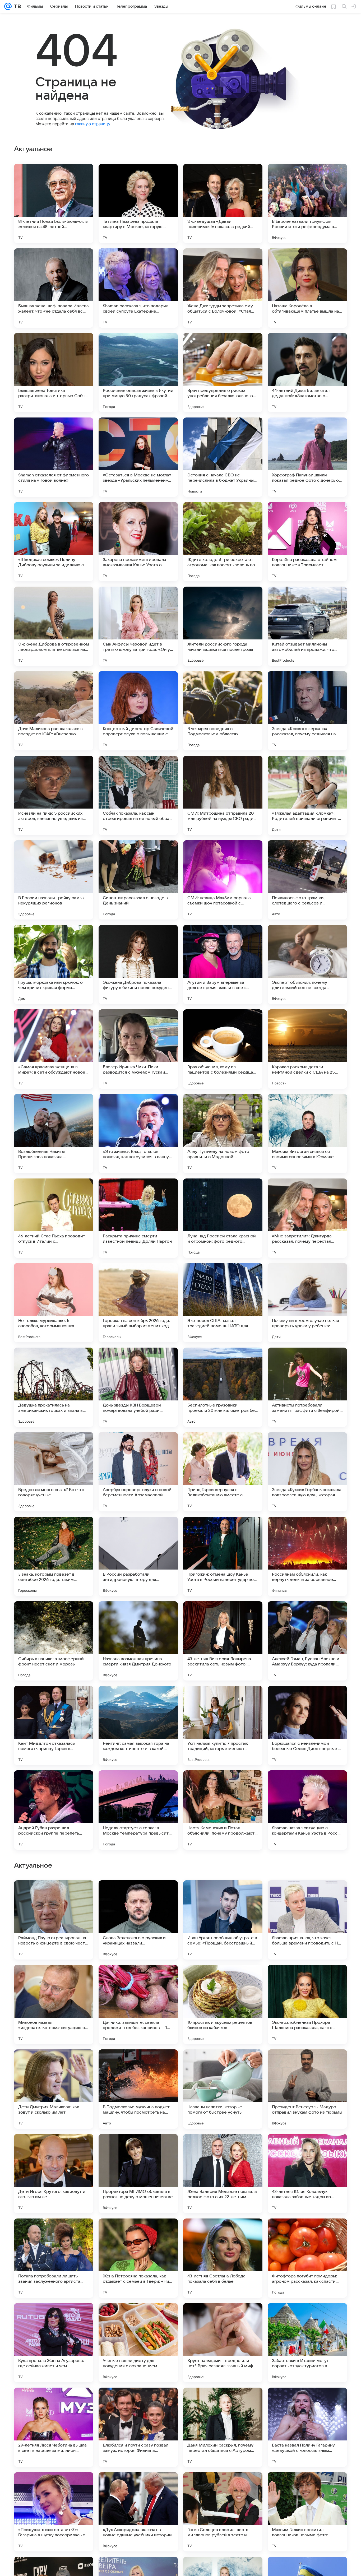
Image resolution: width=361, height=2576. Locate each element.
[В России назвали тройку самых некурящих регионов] (54, 880)
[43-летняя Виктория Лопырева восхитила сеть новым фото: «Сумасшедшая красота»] (223, 1641)
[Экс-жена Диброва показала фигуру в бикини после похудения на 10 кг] (138, 964)
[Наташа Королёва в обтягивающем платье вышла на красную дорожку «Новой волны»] (307, 288)
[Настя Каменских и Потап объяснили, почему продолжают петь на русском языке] (223, 1810)
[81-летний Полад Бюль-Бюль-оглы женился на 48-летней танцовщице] (54, 203)
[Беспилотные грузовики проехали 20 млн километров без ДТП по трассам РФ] (223, 1387)
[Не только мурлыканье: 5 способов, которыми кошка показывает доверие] (54, 1303)
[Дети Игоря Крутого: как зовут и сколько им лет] (54, 2512)
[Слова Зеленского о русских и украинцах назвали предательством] (138, 2258)
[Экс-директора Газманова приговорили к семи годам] (138, 2148)
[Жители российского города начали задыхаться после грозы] (223, 626)
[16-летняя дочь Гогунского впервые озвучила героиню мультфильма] (54, 2148)
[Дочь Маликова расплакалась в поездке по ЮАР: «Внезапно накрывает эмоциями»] (54, 711)
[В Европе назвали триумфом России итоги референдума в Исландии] (307, 203)
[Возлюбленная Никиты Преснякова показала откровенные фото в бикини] (54, 1134)
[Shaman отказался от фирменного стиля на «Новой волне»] (54, 457)
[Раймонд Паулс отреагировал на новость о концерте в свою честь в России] (54, 2258)
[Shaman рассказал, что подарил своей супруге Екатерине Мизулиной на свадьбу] (138, 288)
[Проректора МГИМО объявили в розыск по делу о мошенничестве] (138, 2512)
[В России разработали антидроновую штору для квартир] (138, 1556)
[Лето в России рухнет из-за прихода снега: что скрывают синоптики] (54, 2064)
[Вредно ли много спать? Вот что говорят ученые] (54, 1472)
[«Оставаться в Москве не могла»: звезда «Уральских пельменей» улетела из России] (138, 457)
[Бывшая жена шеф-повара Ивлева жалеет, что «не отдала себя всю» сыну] (54, 288)
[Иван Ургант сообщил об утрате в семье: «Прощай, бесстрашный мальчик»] (223, 2258)
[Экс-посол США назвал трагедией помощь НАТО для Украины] (223, 1303)
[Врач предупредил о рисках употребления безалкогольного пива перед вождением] (223, 373)
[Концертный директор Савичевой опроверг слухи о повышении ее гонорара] (138, 711)
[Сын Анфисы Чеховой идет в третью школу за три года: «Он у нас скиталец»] (138, 626)
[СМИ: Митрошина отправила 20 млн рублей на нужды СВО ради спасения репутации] (223, 795)
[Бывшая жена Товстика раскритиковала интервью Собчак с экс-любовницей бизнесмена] (54, 373)
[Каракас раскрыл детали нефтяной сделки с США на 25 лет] (307, 1049)
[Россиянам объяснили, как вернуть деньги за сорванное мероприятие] (307, 1556)
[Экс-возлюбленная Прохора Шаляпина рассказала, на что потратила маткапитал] (307, 2343)
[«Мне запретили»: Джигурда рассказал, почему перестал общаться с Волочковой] (307, 1218)
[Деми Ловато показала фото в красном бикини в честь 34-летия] (138, 2064)
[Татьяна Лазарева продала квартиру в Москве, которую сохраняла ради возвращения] (138, 203)
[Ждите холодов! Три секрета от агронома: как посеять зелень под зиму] (223, 542)
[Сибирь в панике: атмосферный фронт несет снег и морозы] (54, 1641)
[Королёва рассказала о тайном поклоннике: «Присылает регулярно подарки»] (307, 542)
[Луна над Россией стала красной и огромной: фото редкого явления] (223, 1218)
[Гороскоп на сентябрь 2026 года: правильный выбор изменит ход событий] (138, 1303)
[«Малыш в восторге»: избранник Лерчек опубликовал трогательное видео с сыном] (54, 1979)
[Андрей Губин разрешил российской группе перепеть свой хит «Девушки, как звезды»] (54, 1810)
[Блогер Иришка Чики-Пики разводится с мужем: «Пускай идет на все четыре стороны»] (138, 1049)
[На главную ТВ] (16, 6)
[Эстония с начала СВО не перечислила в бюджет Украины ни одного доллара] (223, 457)
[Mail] (8, 6)
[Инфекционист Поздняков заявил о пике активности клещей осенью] (307, 2064)
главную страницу (92, 124)
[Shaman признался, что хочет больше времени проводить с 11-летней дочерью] (307, 2258)
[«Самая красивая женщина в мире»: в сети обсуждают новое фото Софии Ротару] (54, 1049)
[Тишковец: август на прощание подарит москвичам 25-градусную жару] (223, 2148)
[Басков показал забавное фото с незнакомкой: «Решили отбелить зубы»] (138, 1979)
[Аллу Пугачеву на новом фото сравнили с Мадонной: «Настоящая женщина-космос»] (223, 1134)
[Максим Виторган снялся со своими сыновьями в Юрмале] (307, 1134)
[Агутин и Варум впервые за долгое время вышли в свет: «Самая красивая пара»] (223, 964)
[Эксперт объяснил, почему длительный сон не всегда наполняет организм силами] (307, 964)
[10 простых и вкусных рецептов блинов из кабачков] (223, 2343)
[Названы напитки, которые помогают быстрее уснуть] (223, 2427)
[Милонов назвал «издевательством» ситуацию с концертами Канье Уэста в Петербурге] (54, 2343)
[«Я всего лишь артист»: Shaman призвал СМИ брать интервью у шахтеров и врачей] (307, 1895)
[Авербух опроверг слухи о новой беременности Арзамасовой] (138, 1472)
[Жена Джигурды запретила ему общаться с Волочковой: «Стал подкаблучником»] (223, 288)
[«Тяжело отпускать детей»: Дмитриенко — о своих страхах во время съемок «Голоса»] (307, 2148)
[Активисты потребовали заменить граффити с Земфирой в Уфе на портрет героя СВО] (307, 1387)
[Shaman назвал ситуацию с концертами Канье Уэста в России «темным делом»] (307, 1810)
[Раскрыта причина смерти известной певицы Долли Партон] (138, 1218)
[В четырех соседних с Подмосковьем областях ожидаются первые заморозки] (223, 711)
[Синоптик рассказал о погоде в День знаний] (138, 880)
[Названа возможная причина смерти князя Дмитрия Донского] (138, 1641)
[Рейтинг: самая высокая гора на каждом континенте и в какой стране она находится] (138, 1725)
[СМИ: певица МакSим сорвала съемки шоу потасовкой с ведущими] (223, 880)
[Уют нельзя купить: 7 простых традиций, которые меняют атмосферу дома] (223, 1725)
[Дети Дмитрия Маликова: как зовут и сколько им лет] (54, 2427)
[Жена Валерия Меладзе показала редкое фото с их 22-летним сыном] (223, 2512)
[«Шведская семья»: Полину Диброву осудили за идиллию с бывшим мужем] (54, 542)
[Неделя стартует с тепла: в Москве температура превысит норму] (138, 1810)
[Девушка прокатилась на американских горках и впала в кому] (54, 1387)
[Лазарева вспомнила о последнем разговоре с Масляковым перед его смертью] (223, 1979)
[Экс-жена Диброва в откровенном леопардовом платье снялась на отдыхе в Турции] (54, 626)
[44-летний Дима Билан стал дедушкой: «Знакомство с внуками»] (307, 373)
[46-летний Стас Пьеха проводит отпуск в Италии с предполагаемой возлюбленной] (54, 1218)
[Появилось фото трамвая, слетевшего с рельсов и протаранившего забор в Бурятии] (307, 880)
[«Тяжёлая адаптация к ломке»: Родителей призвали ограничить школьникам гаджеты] (307, 795)
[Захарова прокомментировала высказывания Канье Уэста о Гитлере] (138, 542)
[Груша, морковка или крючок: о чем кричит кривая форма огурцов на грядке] (54, 964)
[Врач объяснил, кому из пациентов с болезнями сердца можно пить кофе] (223, 1049)
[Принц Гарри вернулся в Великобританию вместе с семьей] (223, 1472)
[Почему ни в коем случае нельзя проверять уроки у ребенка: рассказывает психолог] (307, 1303)
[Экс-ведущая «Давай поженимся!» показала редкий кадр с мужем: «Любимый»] (223, 203)
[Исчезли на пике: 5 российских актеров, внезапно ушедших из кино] (54, 795)
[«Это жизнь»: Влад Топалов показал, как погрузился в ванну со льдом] (138, 1134)
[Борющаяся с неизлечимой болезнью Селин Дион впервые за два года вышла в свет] (307, 1725)
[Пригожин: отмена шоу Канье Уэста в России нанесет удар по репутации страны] (223, 1556)
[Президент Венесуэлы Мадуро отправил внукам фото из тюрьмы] (307, 2427)
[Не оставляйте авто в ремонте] (54, 1895)
